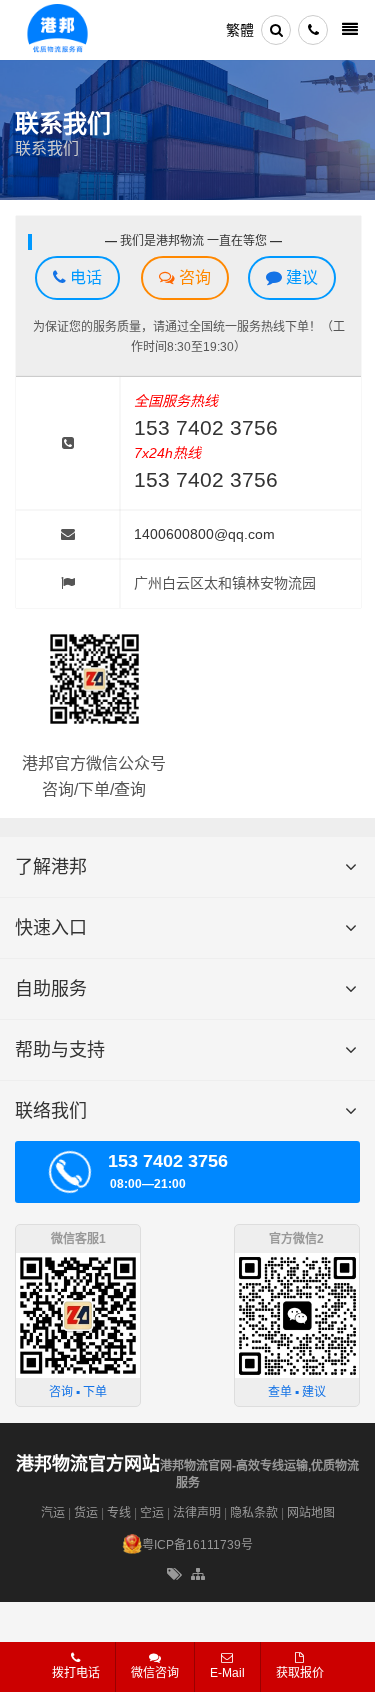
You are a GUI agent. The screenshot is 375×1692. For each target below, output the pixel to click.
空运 (152, 1513)
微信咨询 (147, 1679)
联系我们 (47, 148)
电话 (84, 277)
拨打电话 (76, 1673)
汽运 (53, 1513)
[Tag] (174, 1575)
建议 (300, 277)
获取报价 (300, 1673)
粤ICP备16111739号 (197, 1545)
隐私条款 (254, 1513)
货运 (86, 1513)
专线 (119, 1513)
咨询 (193, 277)
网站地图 (311, 1513)
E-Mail (227, 1673)
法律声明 (197, 1513)
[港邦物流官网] (58, 30)
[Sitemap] (199, 1575)
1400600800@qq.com (204, 534)
